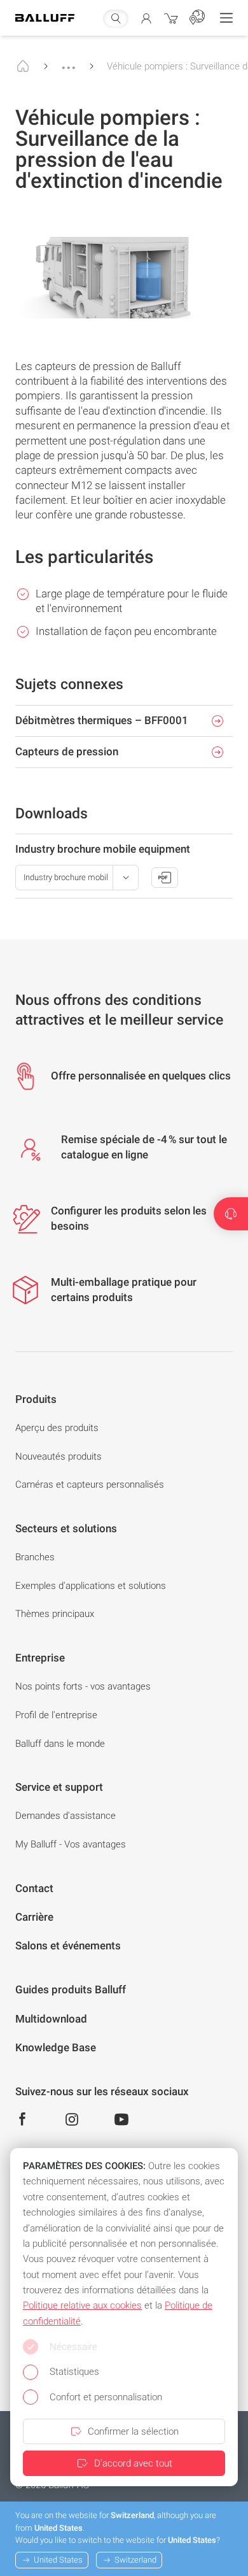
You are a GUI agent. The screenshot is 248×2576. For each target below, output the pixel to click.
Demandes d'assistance (65, 1816)
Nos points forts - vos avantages (83, 1686)
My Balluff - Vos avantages (71, 1844)
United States (58, 2560)
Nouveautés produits (59, 1456)
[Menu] (226, 18)
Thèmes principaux (55, 1614)
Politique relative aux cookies (82, 2305)
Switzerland (135, 2560)
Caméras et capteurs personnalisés (90, 1484)
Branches (35, 1557)
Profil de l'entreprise (56, 1715)
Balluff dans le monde (60, 1744)
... (69, 62)
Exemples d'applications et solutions (91, 1586)
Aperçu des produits (57, 1428)
